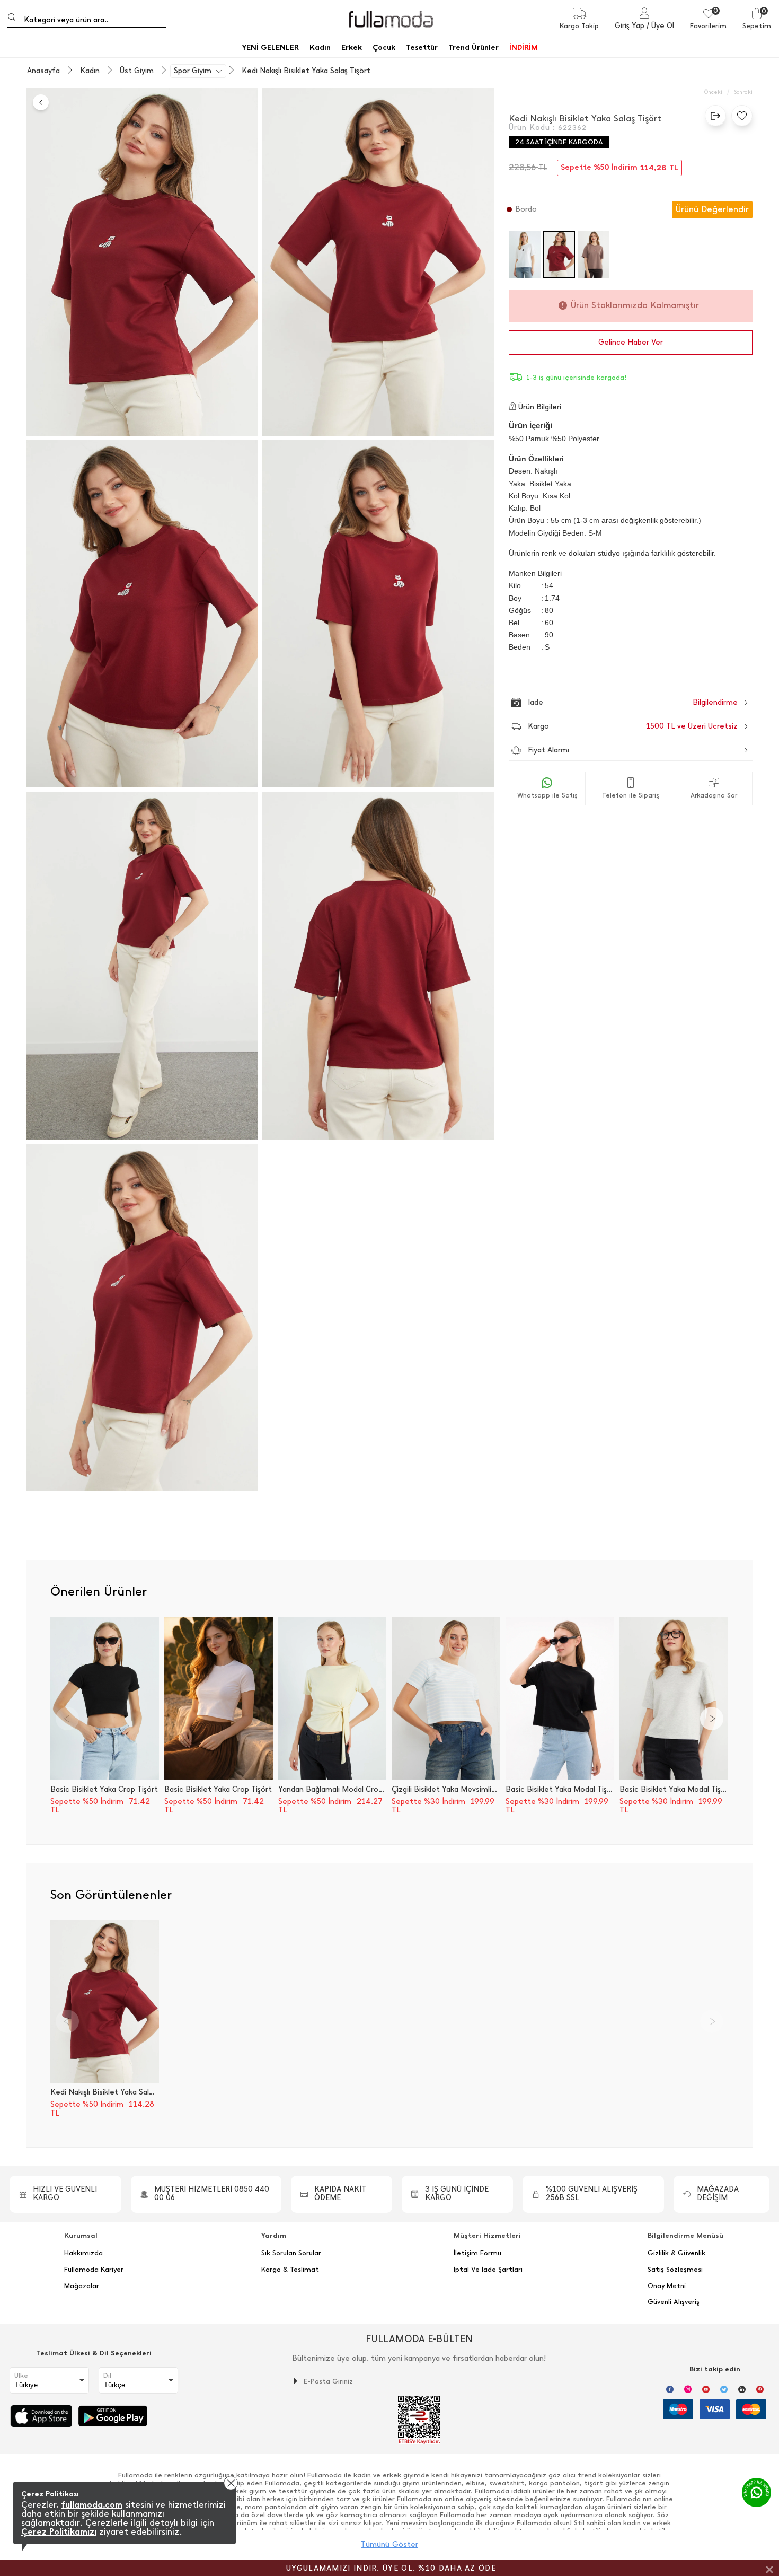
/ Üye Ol (660, 26)
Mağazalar (82, 2286)
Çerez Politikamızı (59, 2532)
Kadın (90, 71)
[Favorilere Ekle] (739, 116)
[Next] (712, 1719)
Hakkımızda (83, 2253)
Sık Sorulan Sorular (291, 2253)
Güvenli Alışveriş (674, 2302)
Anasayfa (43, 71)
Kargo (633, 726)
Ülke (21, 2376)
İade (610, 702)
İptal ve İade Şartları (488, 2270)
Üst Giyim (137, 71)
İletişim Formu (477, 2253)
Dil (107, 2376)
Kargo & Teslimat (290, 2270)
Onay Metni (667, 2286)
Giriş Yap (630, 26)
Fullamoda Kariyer (94, 2270)
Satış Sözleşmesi (675, 2270)
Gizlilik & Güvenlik (676, 2253)
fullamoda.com (92, 2505)
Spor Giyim (193, 71)
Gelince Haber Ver (631, 342)
